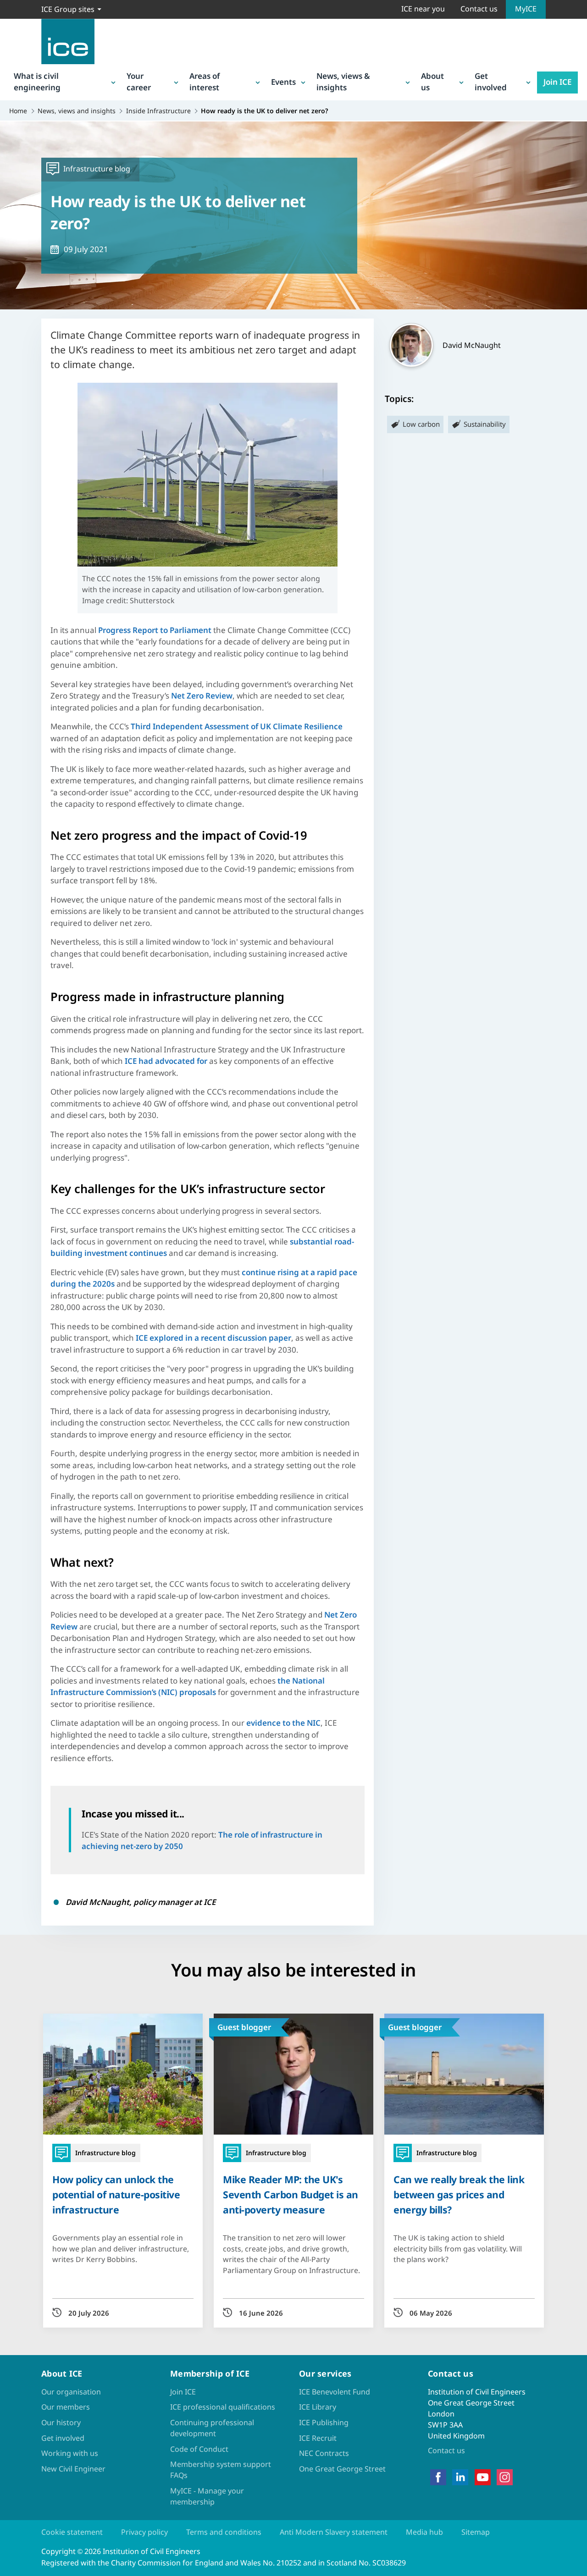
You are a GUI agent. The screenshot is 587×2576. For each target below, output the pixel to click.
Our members (66, 2407)
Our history (61, 2422)
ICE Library (318, 2407)
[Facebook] (438, 2477)
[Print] (15, 1341)
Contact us (479, 9)
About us (432, 82)
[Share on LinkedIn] (15, 1270)
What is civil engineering (37, 82)
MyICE (526, 9)
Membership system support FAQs (221, 2470)
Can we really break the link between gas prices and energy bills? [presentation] (459, 2194)
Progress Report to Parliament (155, 630)
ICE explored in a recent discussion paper (213, 1338)
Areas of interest (205, 82)
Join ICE (557, 82)
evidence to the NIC (283, 1723)
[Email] (15, 1317)
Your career (139, 82)
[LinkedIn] (460, 2477)
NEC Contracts (324, 2453)
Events (283, 82)
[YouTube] (483, 2477)
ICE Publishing (324, 2422)
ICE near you (423, 9)
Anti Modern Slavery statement (334, 2532)
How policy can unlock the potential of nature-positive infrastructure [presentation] (116, 2194)
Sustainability (485, 424)
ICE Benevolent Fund (335, 2392)
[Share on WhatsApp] (15, 1294)
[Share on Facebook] (15, 1246)
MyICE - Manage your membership (207, 2496)
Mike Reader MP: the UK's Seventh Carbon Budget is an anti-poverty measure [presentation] (291, 2194)
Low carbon (421, 424)
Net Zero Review (202, 696)
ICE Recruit (318, 2438)
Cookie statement (72, 2532)
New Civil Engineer (73, 2469)
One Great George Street (342, 2469)
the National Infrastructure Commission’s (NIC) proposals (188, 1687)
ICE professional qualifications (223, 2407)
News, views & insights (343, 82)
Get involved (491, 82)
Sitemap (476, 2532)
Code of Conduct (199, 2449)
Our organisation (71, 2392)
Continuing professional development (212, 2428)
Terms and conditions (224, 2532)
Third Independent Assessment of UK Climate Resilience (237, 726)
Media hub (424, 2532)
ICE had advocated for (166, 1061)
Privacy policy (144, 2532)
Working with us (70, 2453)
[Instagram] (505, 2477)
